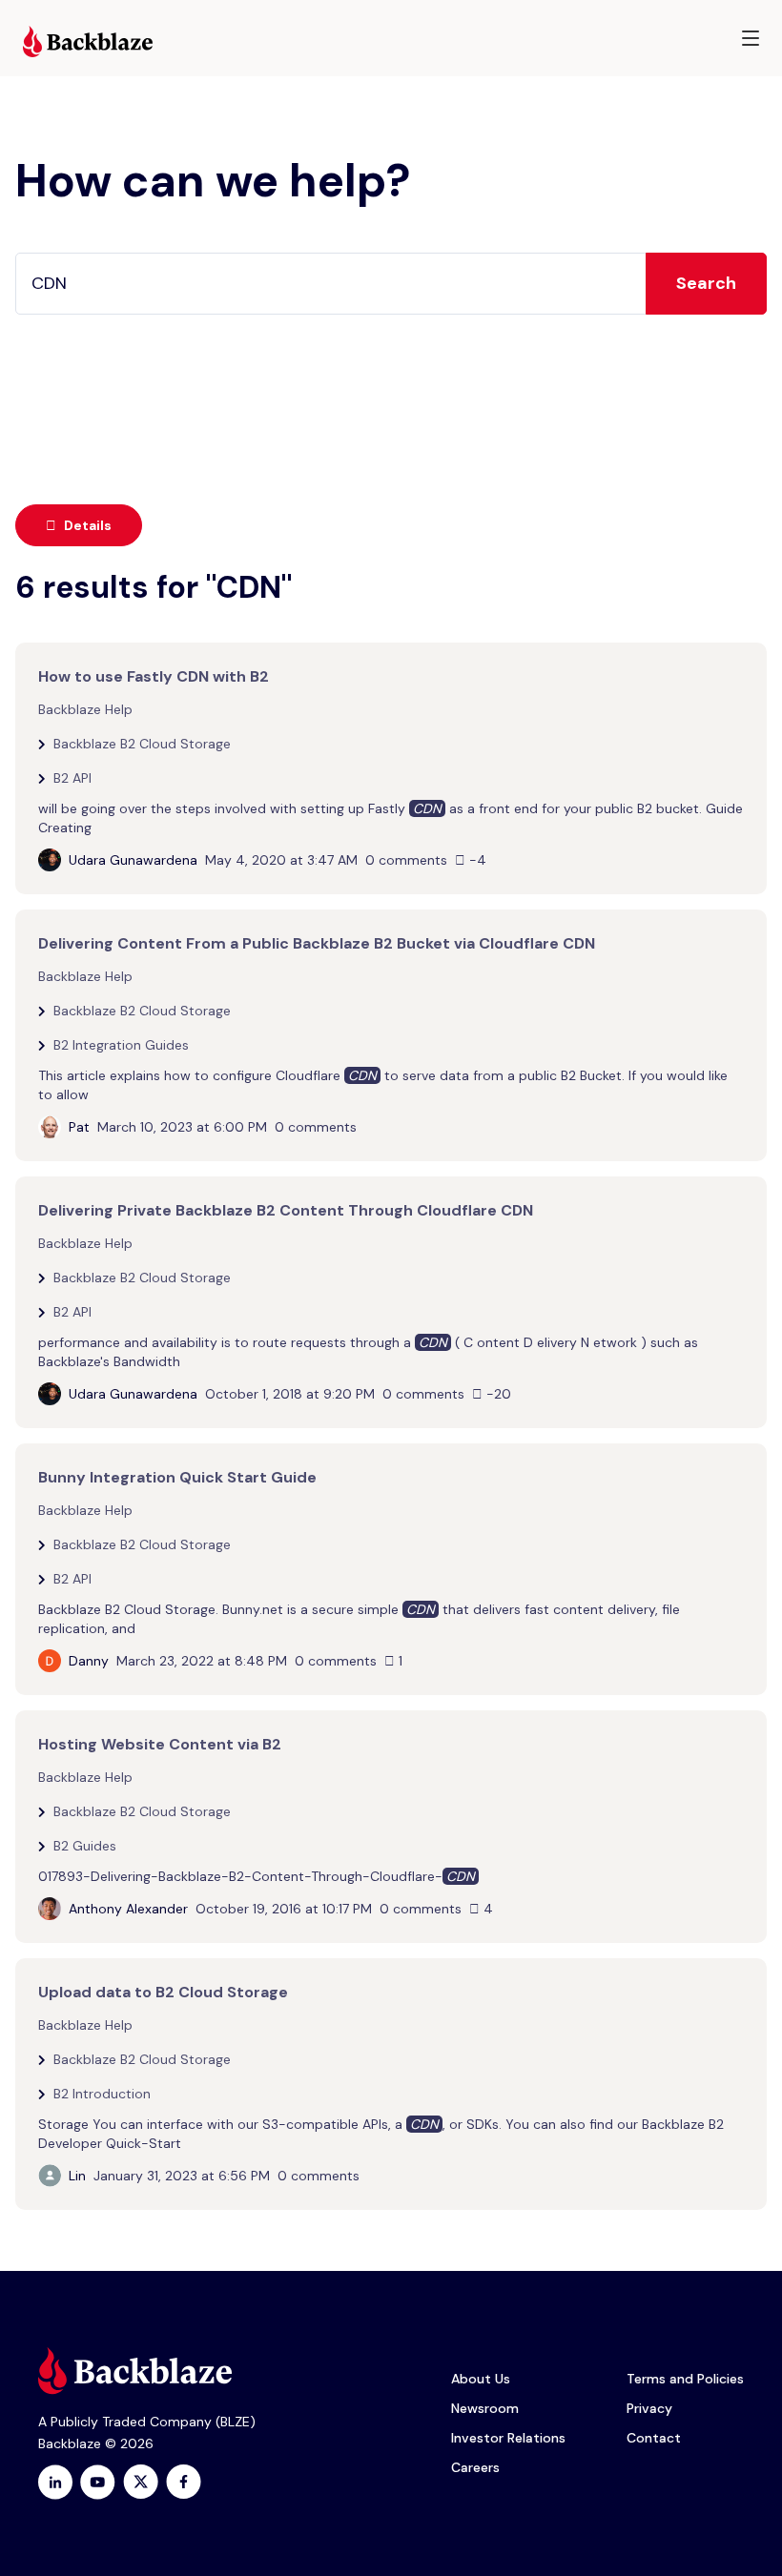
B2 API (72, 778)
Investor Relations (508, 2438)
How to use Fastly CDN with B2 (154, 676)
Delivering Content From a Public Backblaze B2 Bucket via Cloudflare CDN (317, 943)
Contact (654, 2438)
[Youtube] (98, 2482)
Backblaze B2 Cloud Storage (142, 744)
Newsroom (485, 2408)
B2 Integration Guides (121, 1045)
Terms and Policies (685, 2379)
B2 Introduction (102, 2094)
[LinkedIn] (55, 2482)
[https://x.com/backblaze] (141, 2482)
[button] (751, 38)
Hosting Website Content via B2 (160, 1744)
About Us (481, 2379)
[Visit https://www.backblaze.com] (88, 41)
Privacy (649, 2408)
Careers (475, 2467)
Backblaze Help (85, 709)
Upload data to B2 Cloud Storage (163, 1992)
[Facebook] (184, 2482)
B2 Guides (85, 1846)
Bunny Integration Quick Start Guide (177, 1477)
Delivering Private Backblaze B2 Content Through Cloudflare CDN (286, 1210)
